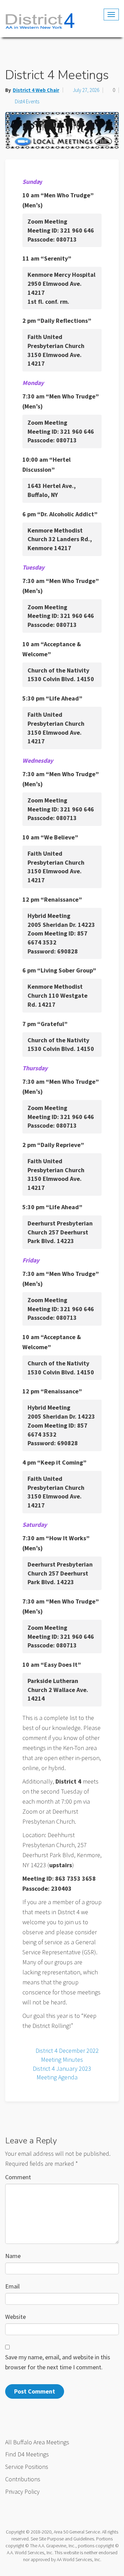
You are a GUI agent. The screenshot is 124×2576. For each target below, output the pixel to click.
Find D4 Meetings (27, 2454)
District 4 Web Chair (36, 90)
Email (12, 2286)
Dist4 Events (27, 101)
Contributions (23, 2479)
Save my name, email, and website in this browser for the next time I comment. (58, 2362)
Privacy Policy (22, 2492)
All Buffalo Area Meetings (37, 2442)
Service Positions (27, 2467)
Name (13, 2256)
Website (15, 2317)
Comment (18, 2177)
